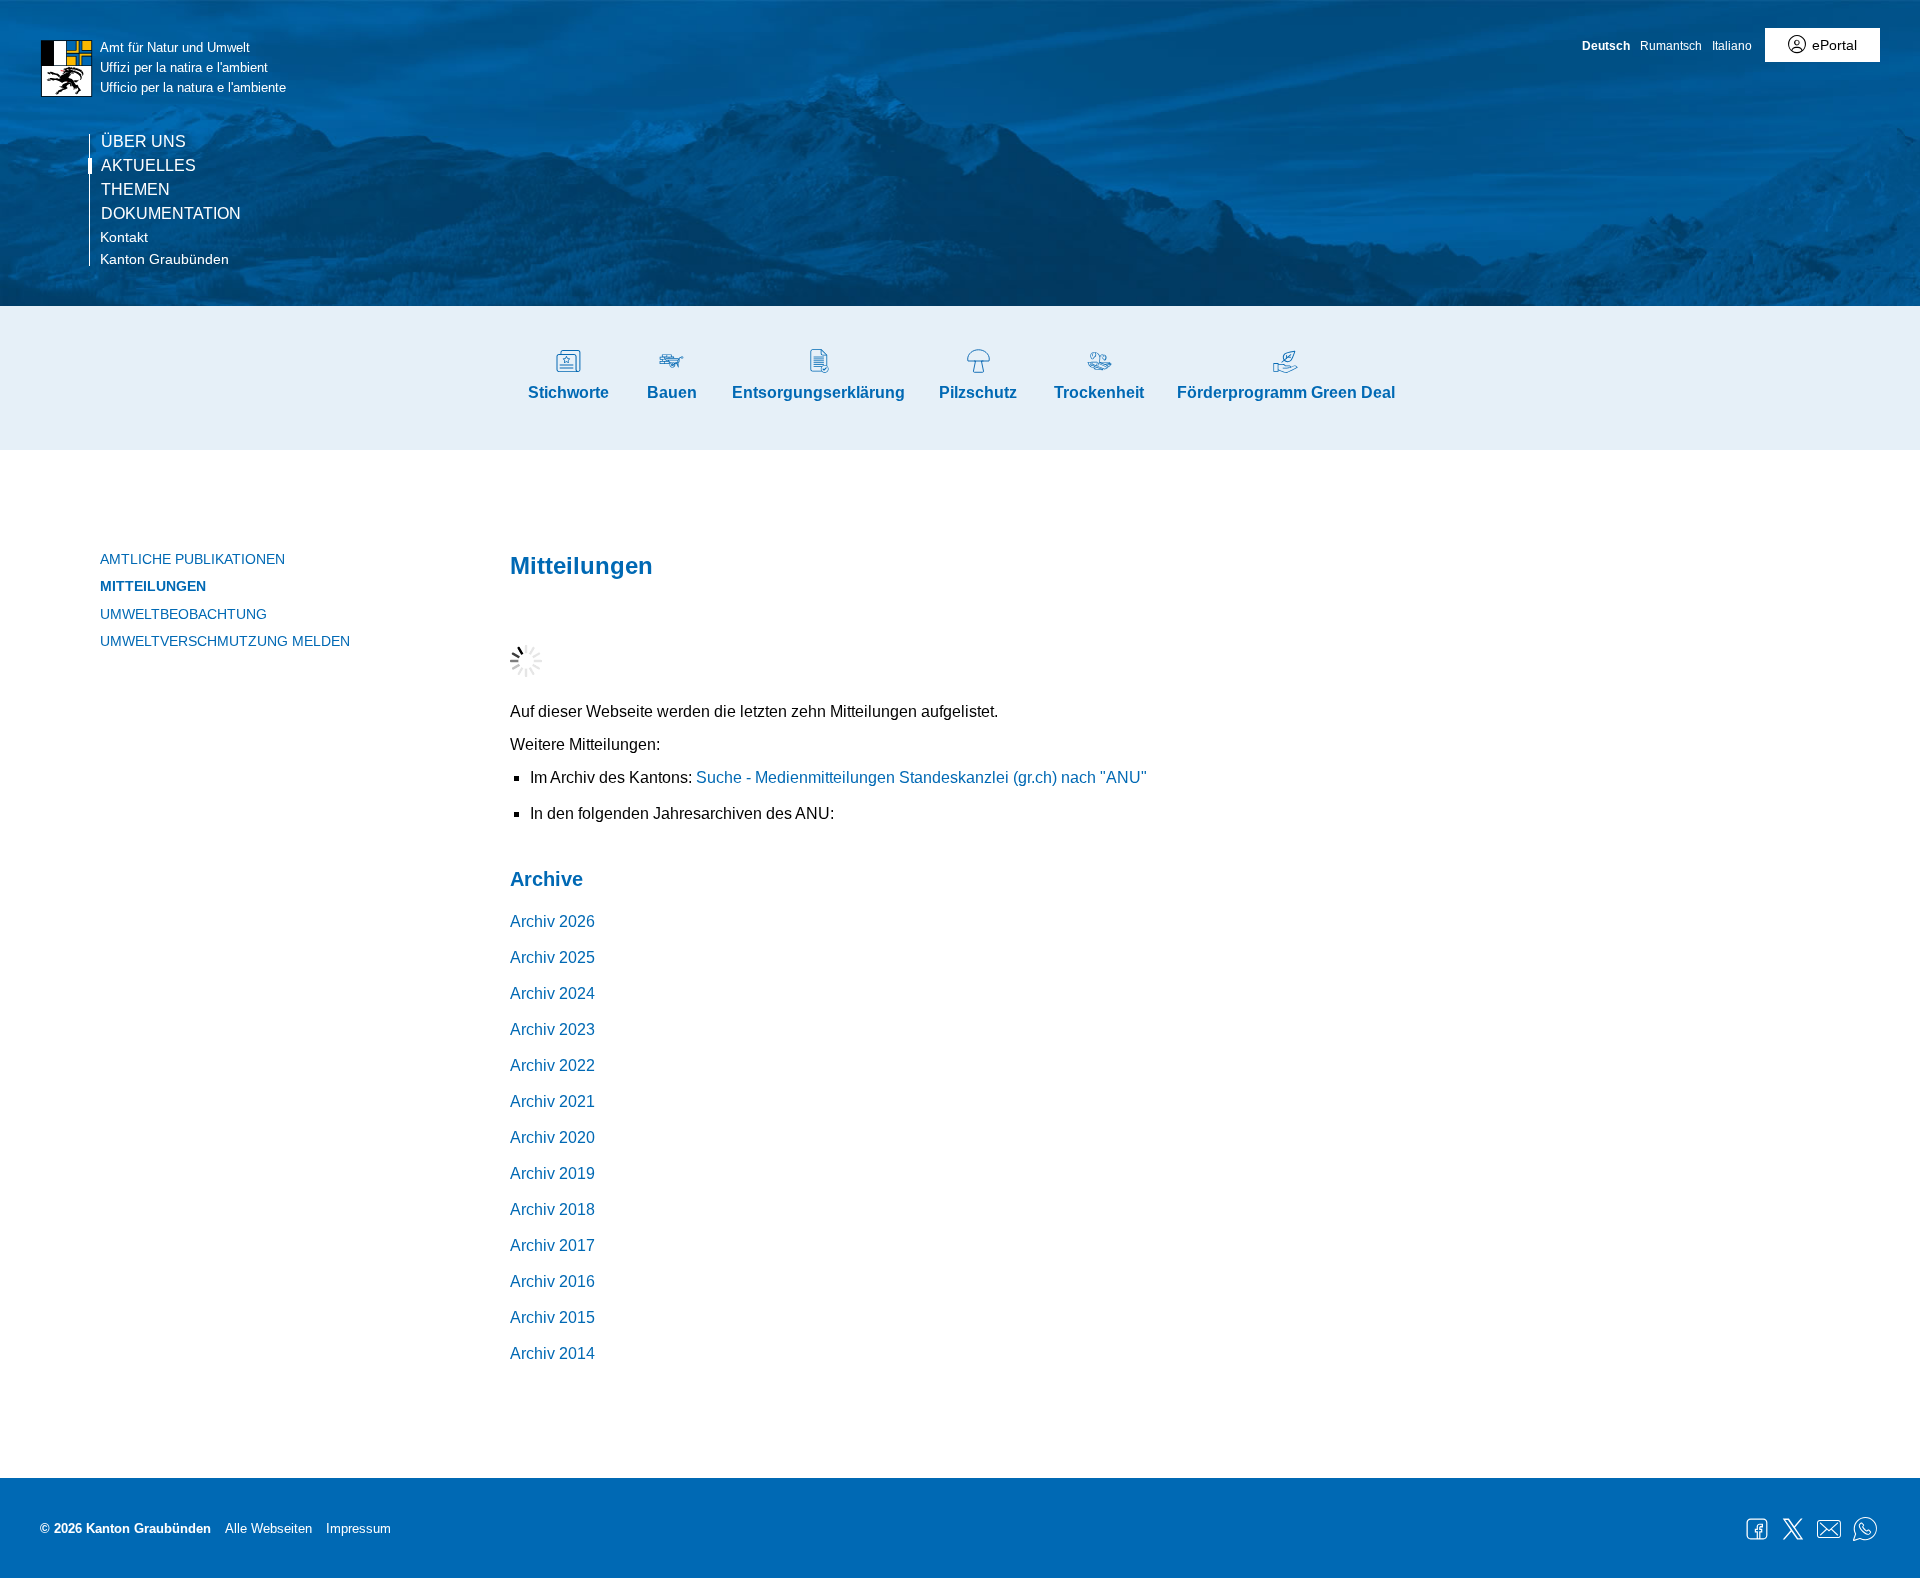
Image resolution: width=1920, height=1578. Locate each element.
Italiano (1732, 46)
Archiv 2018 (552, 1209)
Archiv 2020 (552, 1137)
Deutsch (1606, 46)
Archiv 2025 (552, 957)
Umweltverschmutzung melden (225, 641)
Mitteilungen (153, 586)
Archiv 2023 (552, 1029)
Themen (135, 190)
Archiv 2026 (552, 921)
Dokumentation (171, 214)
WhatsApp (1865, 1529)
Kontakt (124, 237)
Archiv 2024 (552, 993)
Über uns (143, 142)
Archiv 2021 (552, 1101)
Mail (1829, 1529)
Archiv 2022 (552, 1065)
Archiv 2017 (552, 1245)
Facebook (1757, 1529)
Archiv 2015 (552, 1317)
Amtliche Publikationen (192, 559)
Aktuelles (148, 166)
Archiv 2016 (552, 1281)
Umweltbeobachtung (183, 614)
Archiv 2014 (552, 1353)
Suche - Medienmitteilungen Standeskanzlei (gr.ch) (876, 777)
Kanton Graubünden (164, 259)
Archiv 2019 (552, 1173)
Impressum (358, 1528)
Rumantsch (1671, 46)
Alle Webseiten (268, 1528)
